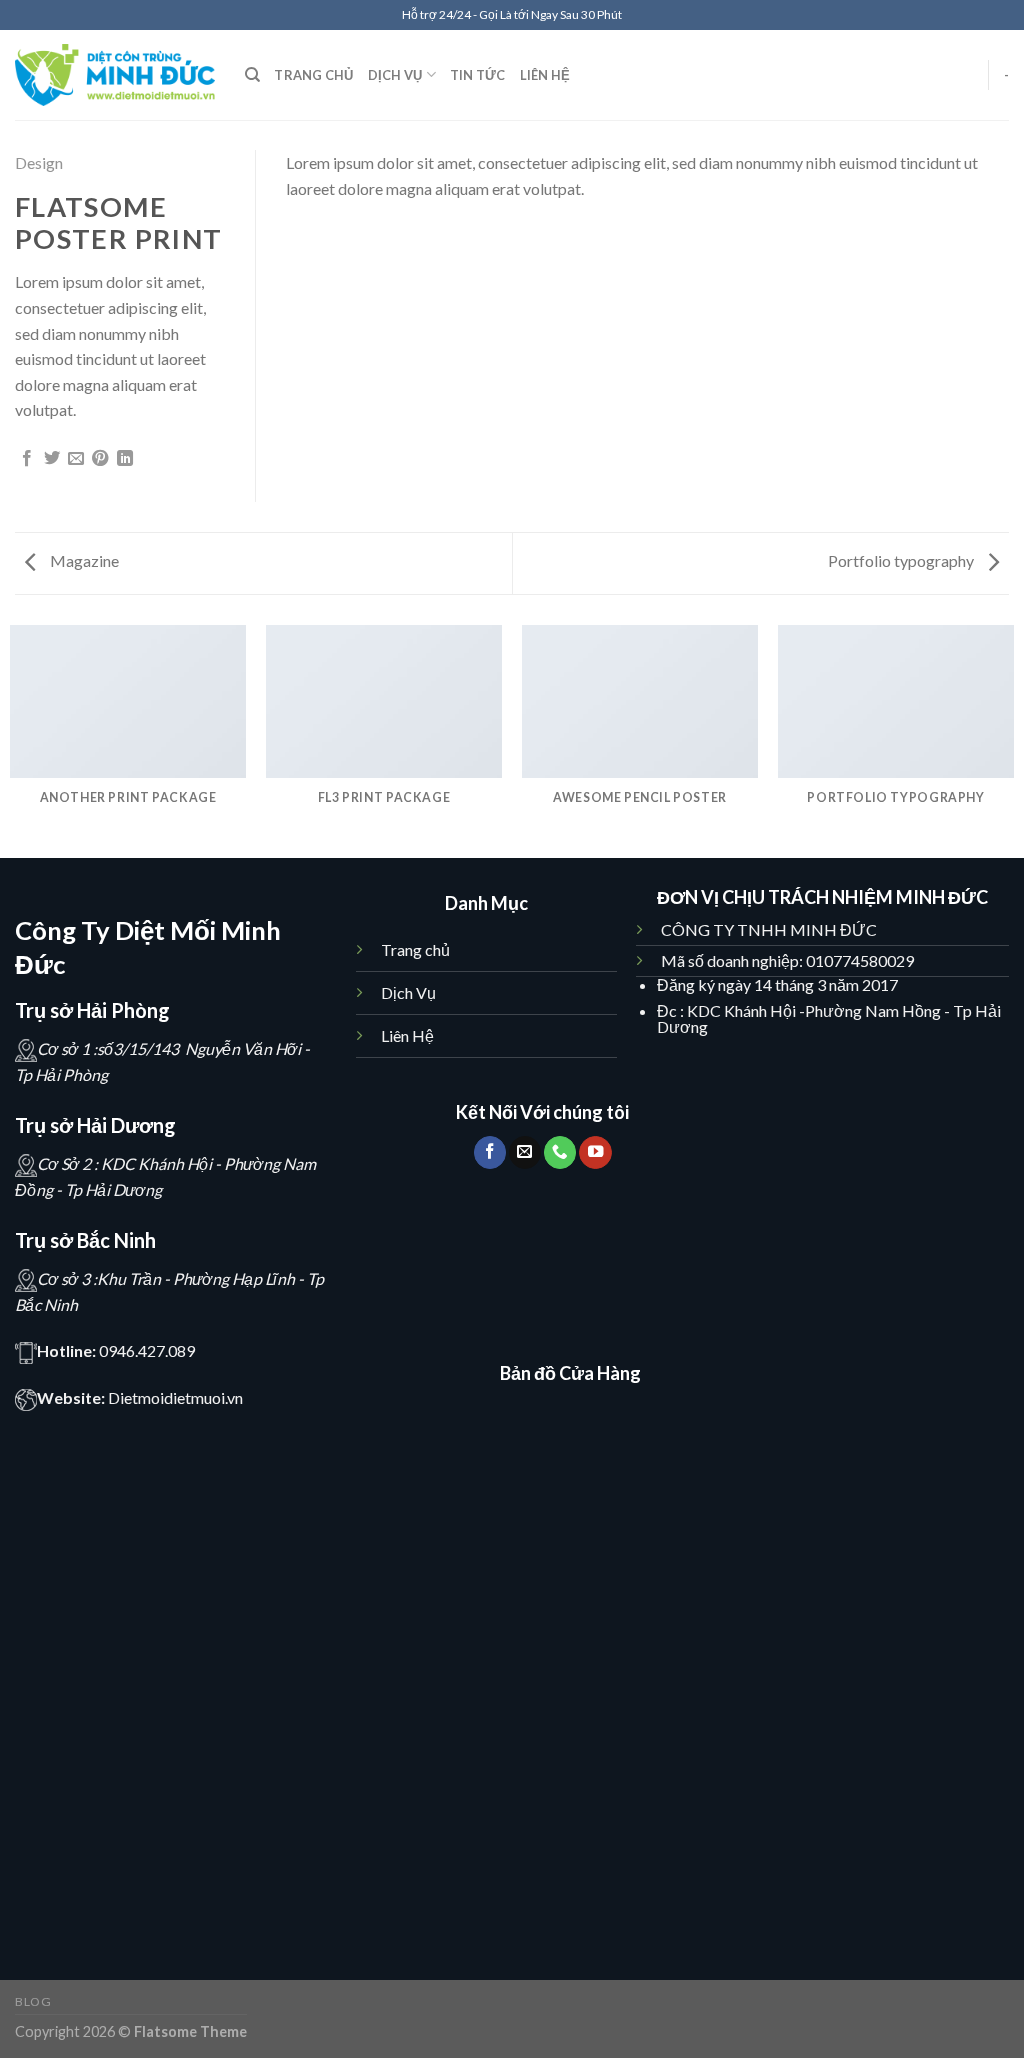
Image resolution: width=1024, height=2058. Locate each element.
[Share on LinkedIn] (125, 459)
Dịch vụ (395, 75)
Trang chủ (313, 75)
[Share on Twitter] (52, 459)
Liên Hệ (407, 1035)
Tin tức (478, 75)
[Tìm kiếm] (252, 75)
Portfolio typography (902, 560)
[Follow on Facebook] (490, 1152)
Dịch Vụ (410, 992)
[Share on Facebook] (27, 459)
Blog (33, 2001)
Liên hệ (545, 75)
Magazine (83, 560)
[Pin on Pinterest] (100, 459)
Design (39, 162)
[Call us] (560, 1152)
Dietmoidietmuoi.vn (175, 1397)
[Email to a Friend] (76, 459)
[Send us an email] (525, 1152)
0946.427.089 (147, 1350)
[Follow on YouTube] (595, 1152)
